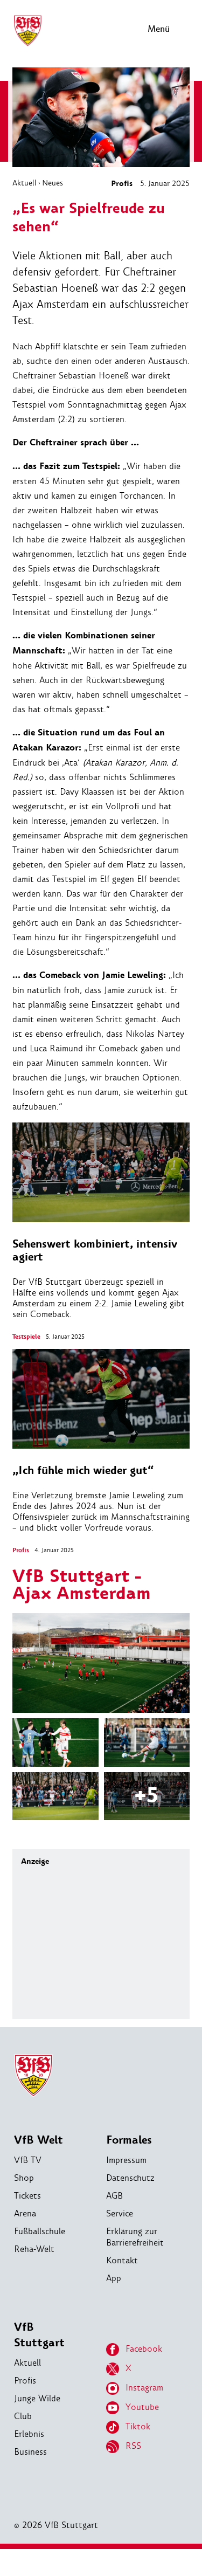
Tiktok (138, 2426)
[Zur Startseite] (27, 44)
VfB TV (28, 2160)
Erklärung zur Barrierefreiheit (135, 2237)
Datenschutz (130, 2178)
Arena (25, 2213)
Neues (53, 183)
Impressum (126, 2160)
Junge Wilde (37, 2398)
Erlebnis (29, 2434)
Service (120, 2213)
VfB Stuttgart (39, 2335)
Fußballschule (40, 2231)
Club (23, 2416)
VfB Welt (39, 2140)
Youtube (142, 2407)
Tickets (27, 2196)
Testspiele (26, 1337)
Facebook (144, 2349)
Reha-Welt (34, 2249)
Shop (24, 2178)
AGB (114, 2196)
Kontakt (122, 2260)
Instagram (144, 2388)
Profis (122, 184)
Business (30, 2452)
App (114, 2278)
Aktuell (25, 183)
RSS (133, 2446)
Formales (129, 2140)
